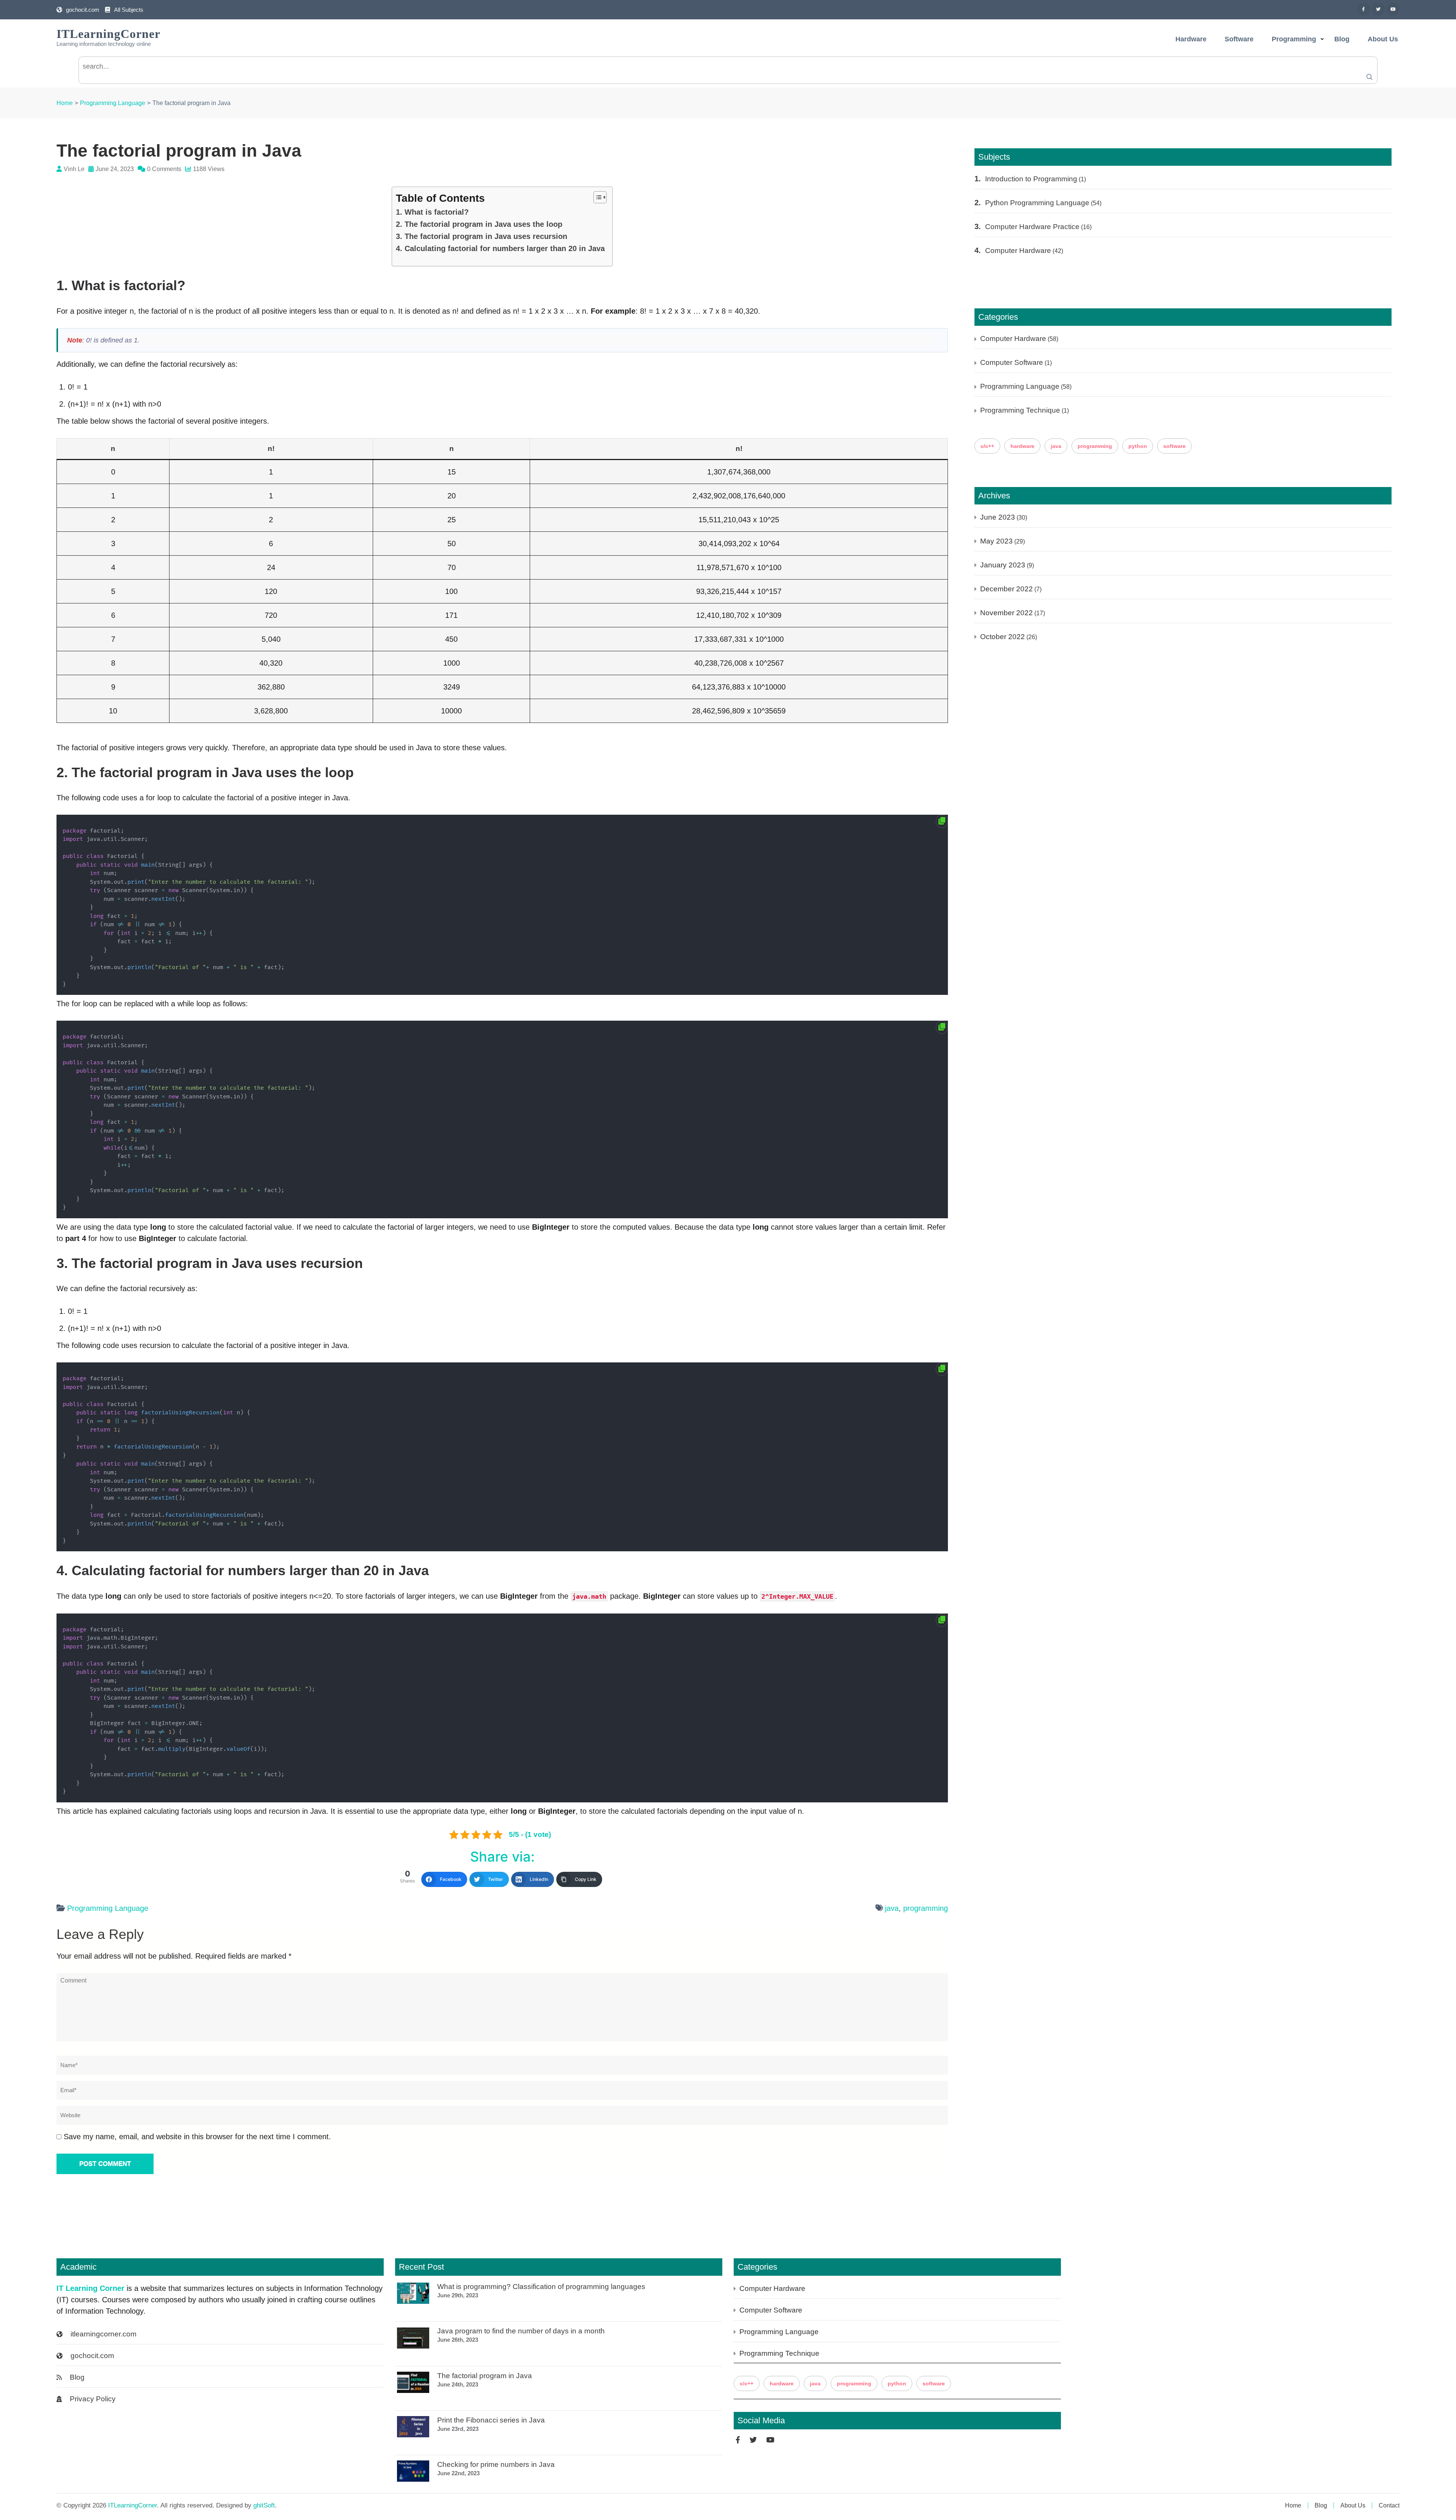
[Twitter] (1378, 9)
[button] (596, 197)
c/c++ (987, 446)
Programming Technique (1020, 410)
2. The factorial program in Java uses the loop (479, 224)
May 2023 (996, 541)
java (892, 1908)
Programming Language (108, 1908)
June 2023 (998, 517)
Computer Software (1012, 362)
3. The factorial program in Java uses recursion (482, 236)
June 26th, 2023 (458, 2340)
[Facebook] (1363, 9)
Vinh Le (74, 169)
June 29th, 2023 (458, 2295)
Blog (1342, 39)
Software (1239, 39)
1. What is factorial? (432, 212)
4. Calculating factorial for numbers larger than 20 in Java (500, 248)
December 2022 (1006, 589)
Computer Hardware (1018, 251)
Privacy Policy (93, 2399)
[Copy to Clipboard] (942, 821)
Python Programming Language (1037, 203)
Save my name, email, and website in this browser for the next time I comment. (197, 2137)
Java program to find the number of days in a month (521, 2331)
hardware (1022, 446)
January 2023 (1003, 565)
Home (1293, 2505)
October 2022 (1003, 637)
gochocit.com (83, 10)
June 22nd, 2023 (458, 2473)
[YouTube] (1393, 9)
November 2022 (1006, 613)
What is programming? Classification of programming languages (541, 2287)
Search (1370, 77)
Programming (1294, 39)
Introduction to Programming (1031, 179)
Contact (1389, 2505)
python (1138, 446)
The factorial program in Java (485, 2376)
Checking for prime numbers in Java (496, 2465)
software (1174, 446)
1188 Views (209, 169)
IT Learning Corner (90, 2288)
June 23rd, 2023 (458, 2429)
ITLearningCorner (108, 34)
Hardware (1191, 39)
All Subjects (129, 10)
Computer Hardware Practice (1032, 227)
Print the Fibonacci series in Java (491, 2420)
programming (926, 1908)
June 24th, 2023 (458, 2384)
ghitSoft (264, 2505)
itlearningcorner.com (104, 2334)
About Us (1383, 39)
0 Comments (164, 169)
